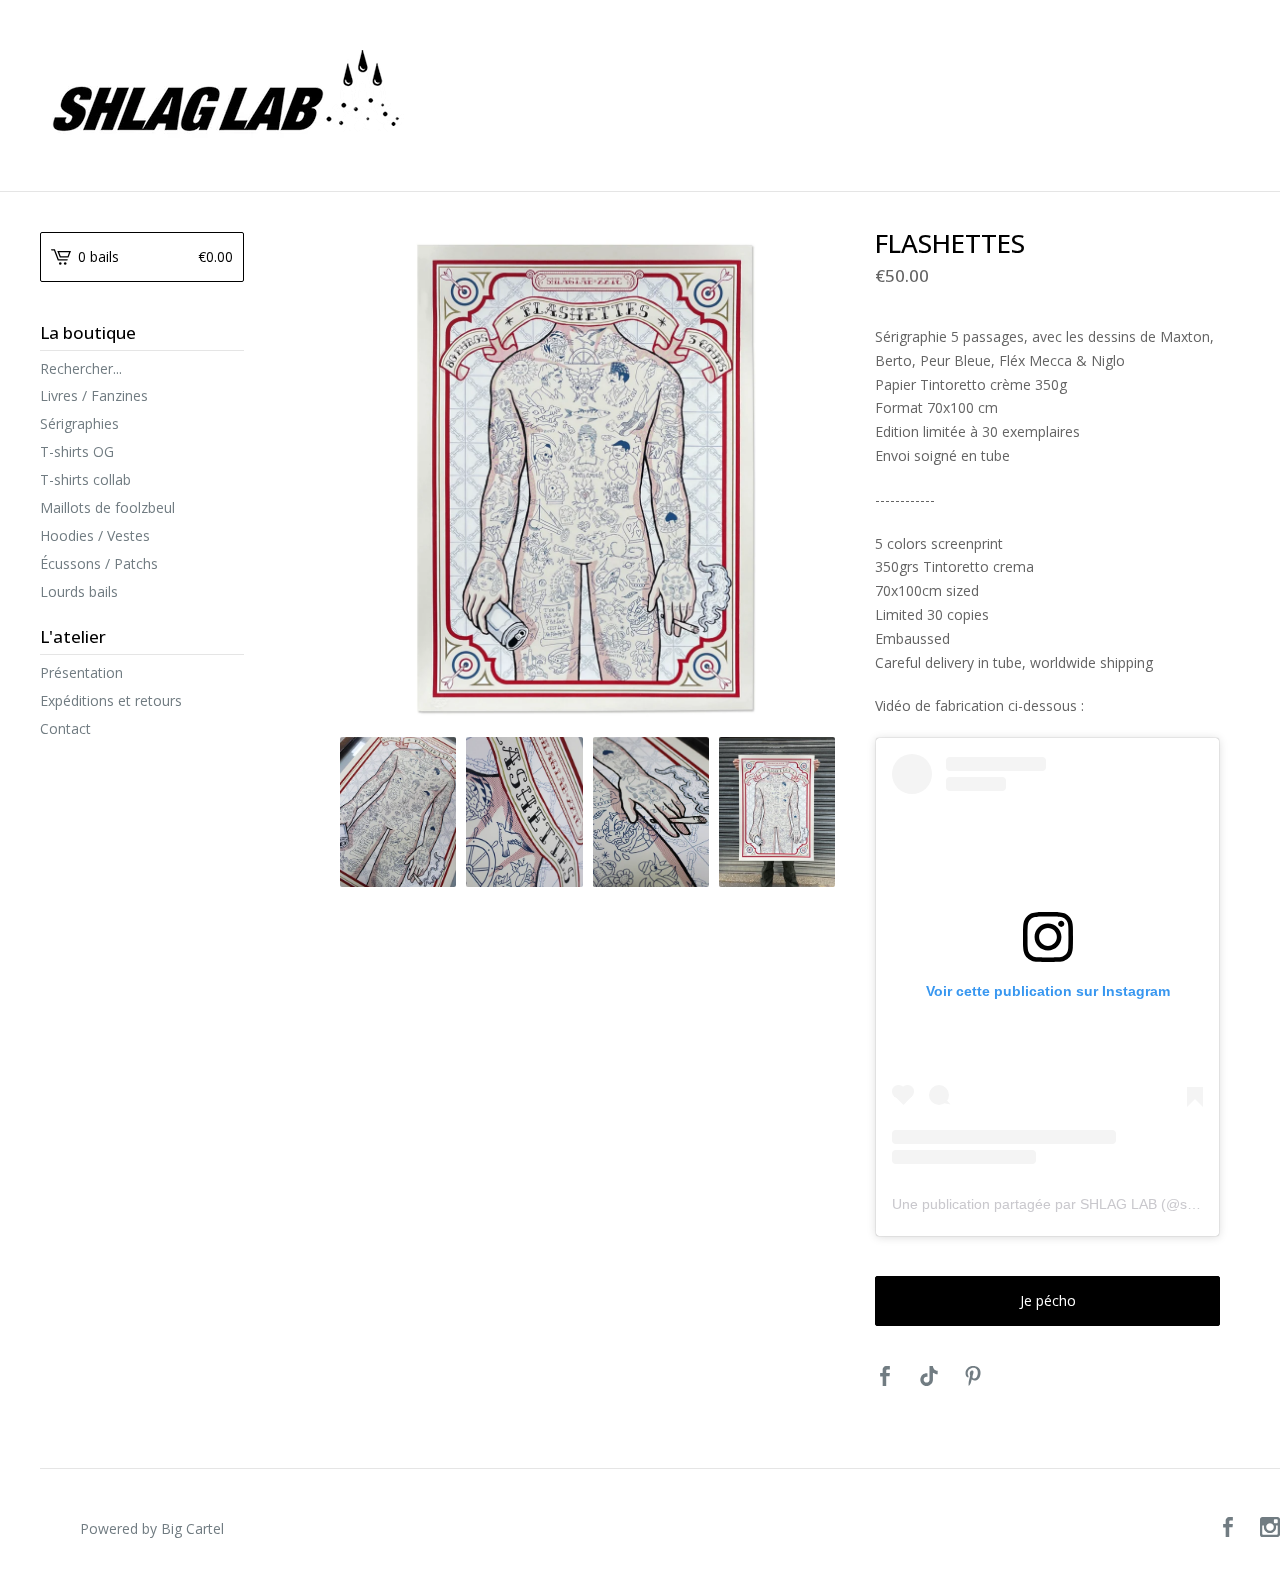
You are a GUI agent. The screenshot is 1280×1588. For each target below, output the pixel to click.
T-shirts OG (77, 451)
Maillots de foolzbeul (107, 507)
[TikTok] (929, 1377)
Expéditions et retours (111, 700)
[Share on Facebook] (885, 1377)
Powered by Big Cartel (152, 1528)
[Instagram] (1270, 1529)
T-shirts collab (85, 479)
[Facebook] (1228, 1529)
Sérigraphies (79, 423)
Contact (65, 728)
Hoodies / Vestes (95, 535)
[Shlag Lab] (560, 94)
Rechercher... (81, 369)
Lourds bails (79, 591)
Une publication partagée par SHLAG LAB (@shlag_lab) (1069, 1204)
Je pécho (1048, 1300)
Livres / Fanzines (94, 395)
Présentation (81, 672)
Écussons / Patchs (99, 563)
